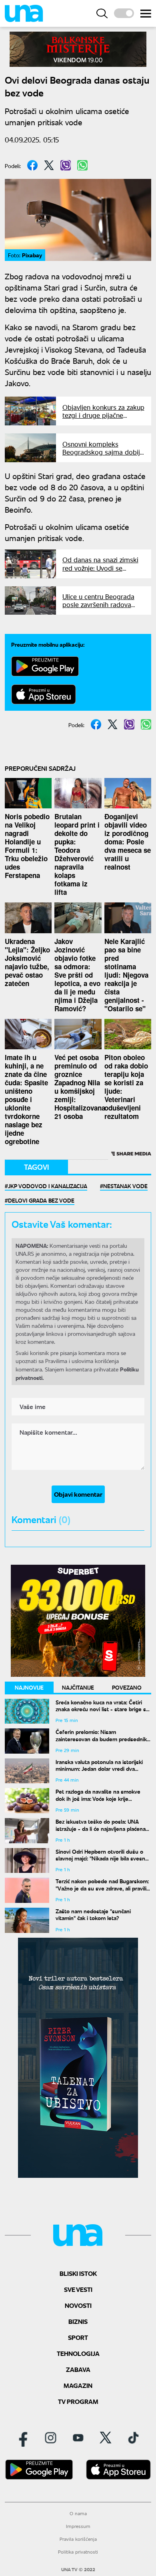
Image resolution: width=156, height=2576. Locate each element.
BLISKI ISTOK (78, 2273)
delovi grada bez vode (41, 1200)
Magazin (78, 2385)
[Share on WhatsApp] (82, 165)
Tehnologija (78, 2353)
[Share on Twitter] (49, 165)
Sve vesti (78, 2289)
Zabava (78, 2369)
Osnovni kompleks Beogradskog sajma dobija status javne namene (103, 452)
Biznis (78, 2321)
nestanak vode (125, 1186)
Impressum (78, 2526)
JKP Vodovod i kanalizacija (48, 1186)
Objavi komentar (78, 1494)
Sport (78, 2337)
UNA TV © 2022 (78, 2570)
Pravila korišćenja (78, 2539)
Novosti (78, 2305)
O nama (78, 2513)
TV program (78, 2401)
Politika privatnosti (78, 2552)
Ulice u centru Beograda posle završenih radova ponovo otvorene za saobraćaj (98, 608)
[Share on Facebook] (32, 165)
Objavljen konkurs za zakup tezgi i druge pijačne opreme (103, 415)
